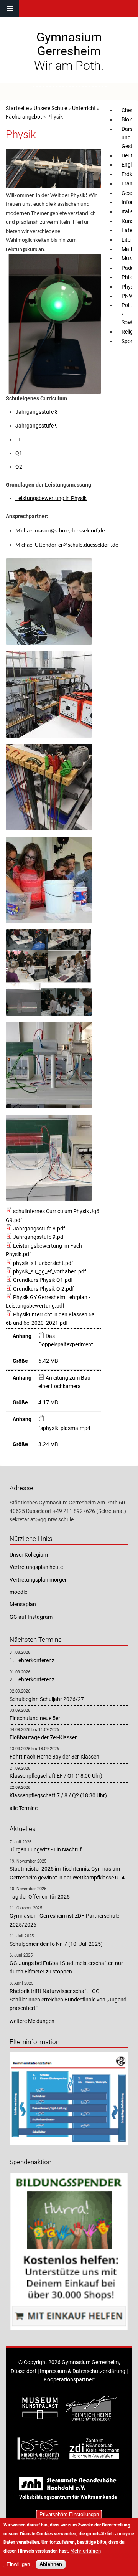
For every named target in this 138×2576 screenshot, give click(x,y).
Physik (129, 287)
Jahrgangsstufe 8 (37, 412)
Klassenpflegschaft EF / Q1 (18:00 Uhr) (56, 1776)
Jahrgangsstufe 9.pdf (39, 1237)
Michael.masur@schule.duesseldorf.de (60, 531)
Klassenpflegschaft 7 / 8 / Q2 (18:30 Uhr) (58, 1795)
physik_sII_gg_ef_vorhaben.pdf (50, 1271)
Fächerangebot (24, 117)
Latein (129, 230)
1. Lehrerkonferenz (32, 1660)
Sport (128, 341)
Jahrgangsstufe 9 (37, 426)
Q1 (19, 453)
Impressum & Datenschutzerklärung (83, 2371)
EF (18, 439)
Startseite (17, 108)
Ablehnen (51, 2564)
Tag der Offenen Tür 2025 (40, 1897)
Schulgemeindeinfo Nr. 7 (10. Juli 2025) (56, 1944)
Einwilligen (18, 2564)
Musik (129, 258)
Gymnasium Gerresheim (69, 44)
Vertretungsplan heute (36, 1567)
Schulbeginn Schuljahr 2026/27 (47, 1699)
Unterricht (84, 108)
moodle (18, 1592)
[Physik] (49, 643)
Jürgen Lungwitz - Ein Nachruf (46, 1849)
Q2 (19, 467)
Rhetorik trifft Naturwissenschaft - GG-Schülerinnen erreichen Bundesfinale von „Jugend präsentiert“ (68, 2000)
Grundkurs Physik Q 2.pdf (44, 1289)
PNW (127, 296)
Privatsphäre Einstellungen (69, 2514)
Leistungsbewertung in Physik (51, 498)
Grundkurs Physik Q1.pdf (43, 1280)
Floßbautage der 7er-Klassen (44, 1737)
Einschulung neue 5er (35, 1718)
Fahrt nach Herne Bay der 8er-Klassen (54, 1757)
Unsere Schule (50, 108)
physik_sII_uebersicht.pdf (43, 1263)
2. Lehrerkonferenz (32, 1679)
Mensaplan (23, 1604)
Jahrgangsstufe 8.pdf (39, 1229)
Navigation (10, 9)
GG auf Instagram (31, 1617)
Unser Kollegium (29, 1555)
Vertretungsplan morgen (39, 1580)
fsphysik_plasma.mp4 (64, 1428)
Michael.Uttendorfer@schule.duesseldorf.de (67, 545)
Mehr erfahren (85, 2551)
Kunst (129, 221)
